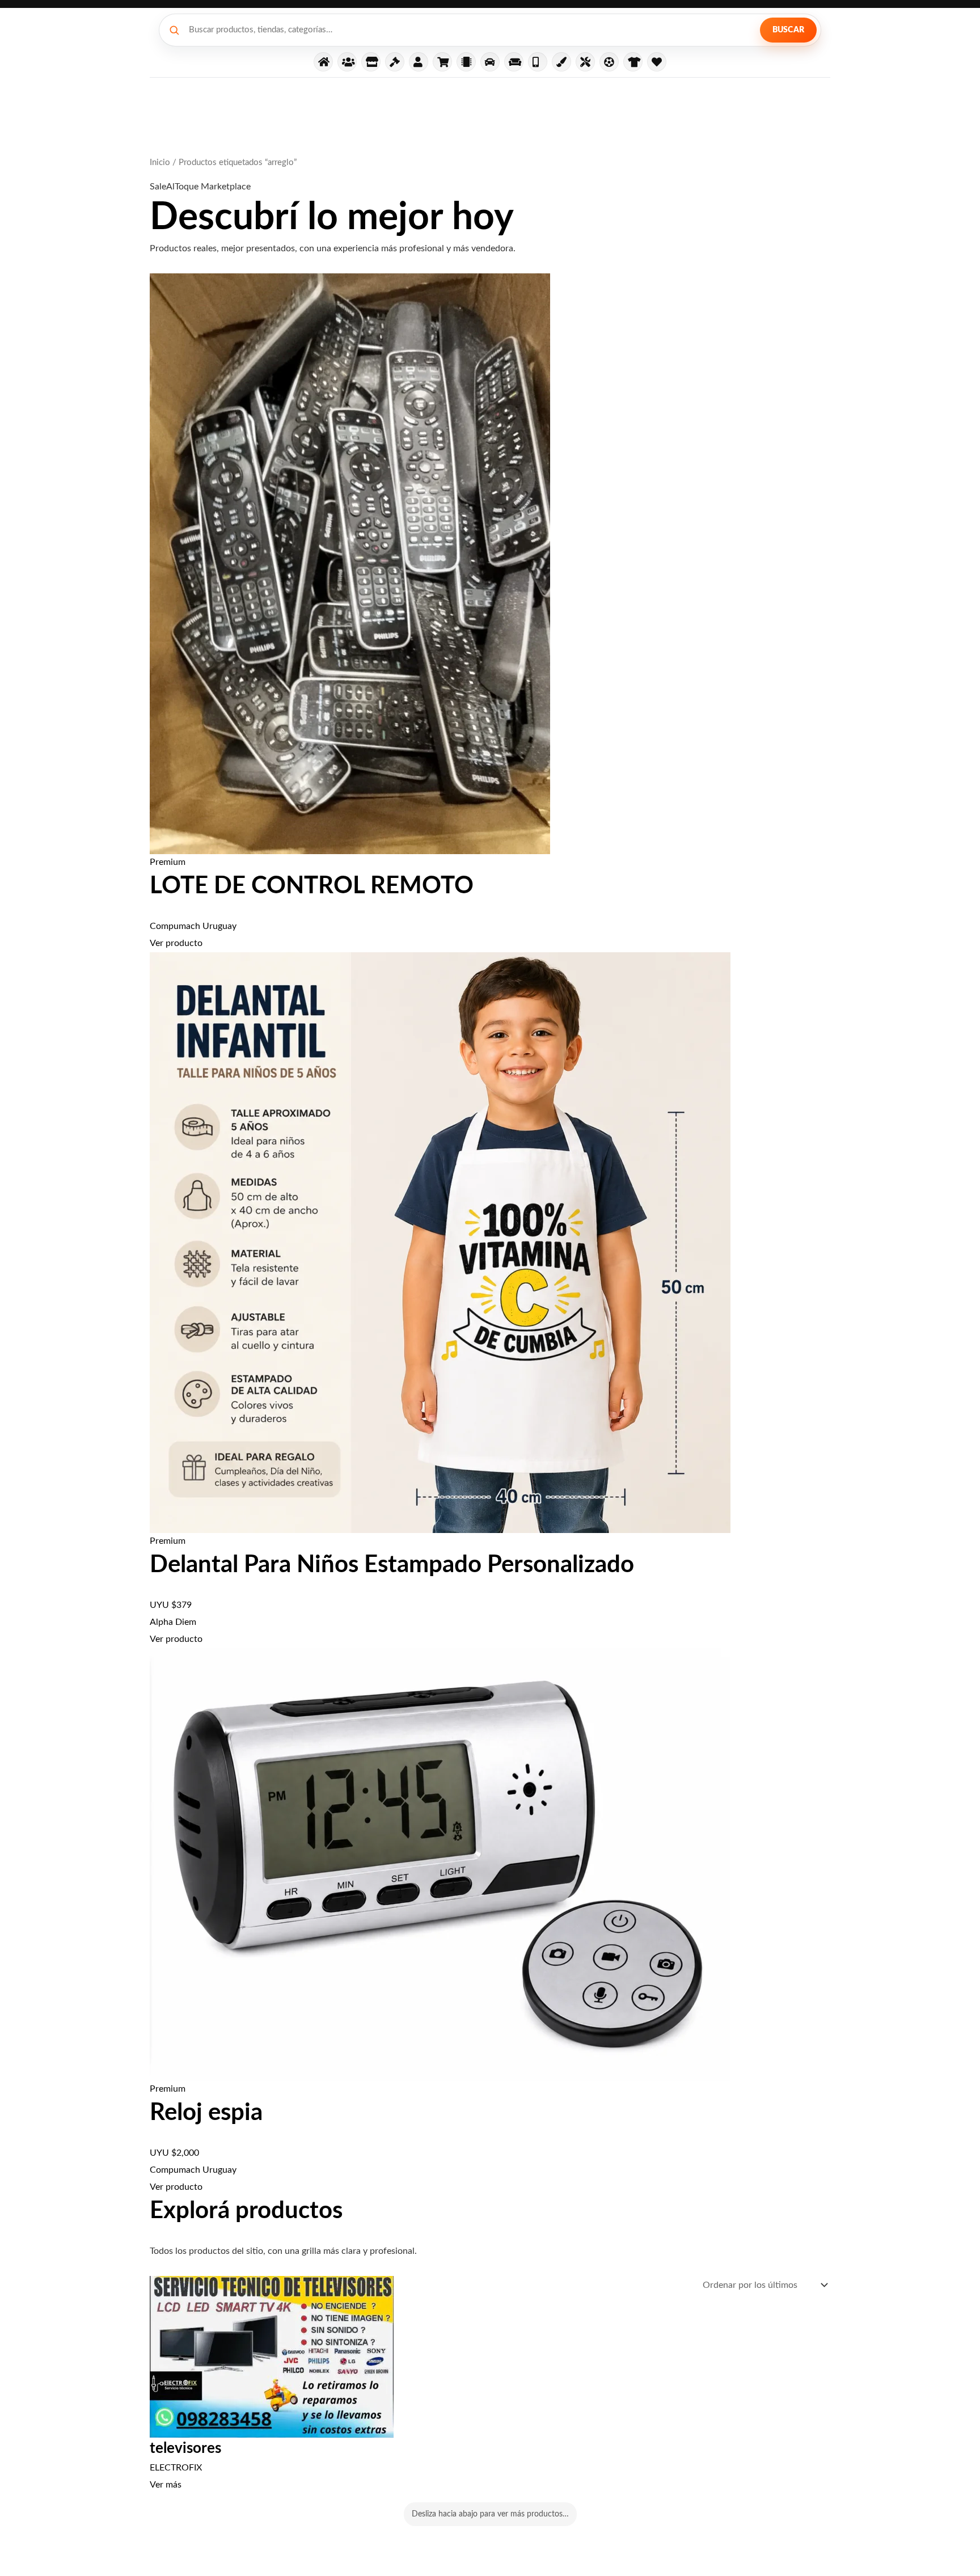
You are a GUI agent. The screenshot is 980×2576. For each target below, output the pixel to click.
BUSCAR (788, 30)
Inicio (160, 162)
